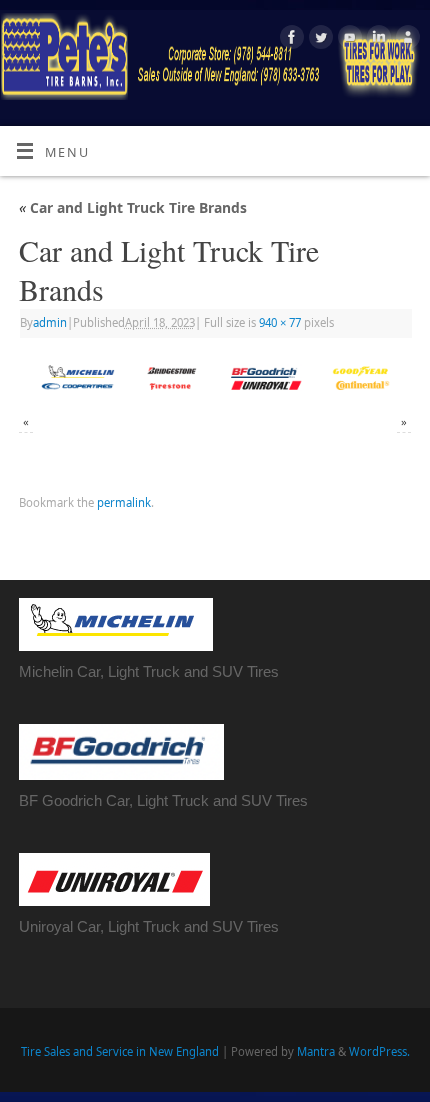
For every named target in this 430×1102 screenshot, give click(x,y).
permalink (124, 502)
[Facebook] (289, 40)
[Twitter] (318, 40)
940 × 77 (280, 322)
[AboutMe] (405, 40)
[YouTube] (347, 40)
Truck (190, 800)
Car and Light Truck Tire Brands (133, 207)
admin (50, 322)
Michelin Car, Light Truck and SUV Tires (149, 671)
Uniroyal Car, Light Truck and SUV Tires (149, 926)
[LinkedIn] (376, 40)
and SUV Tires (258, 800)
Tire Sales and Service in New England (120, 1051)
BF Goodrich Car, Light (95, 800)
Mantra (316, 1051)
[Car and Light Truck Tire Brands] (215, 378)
